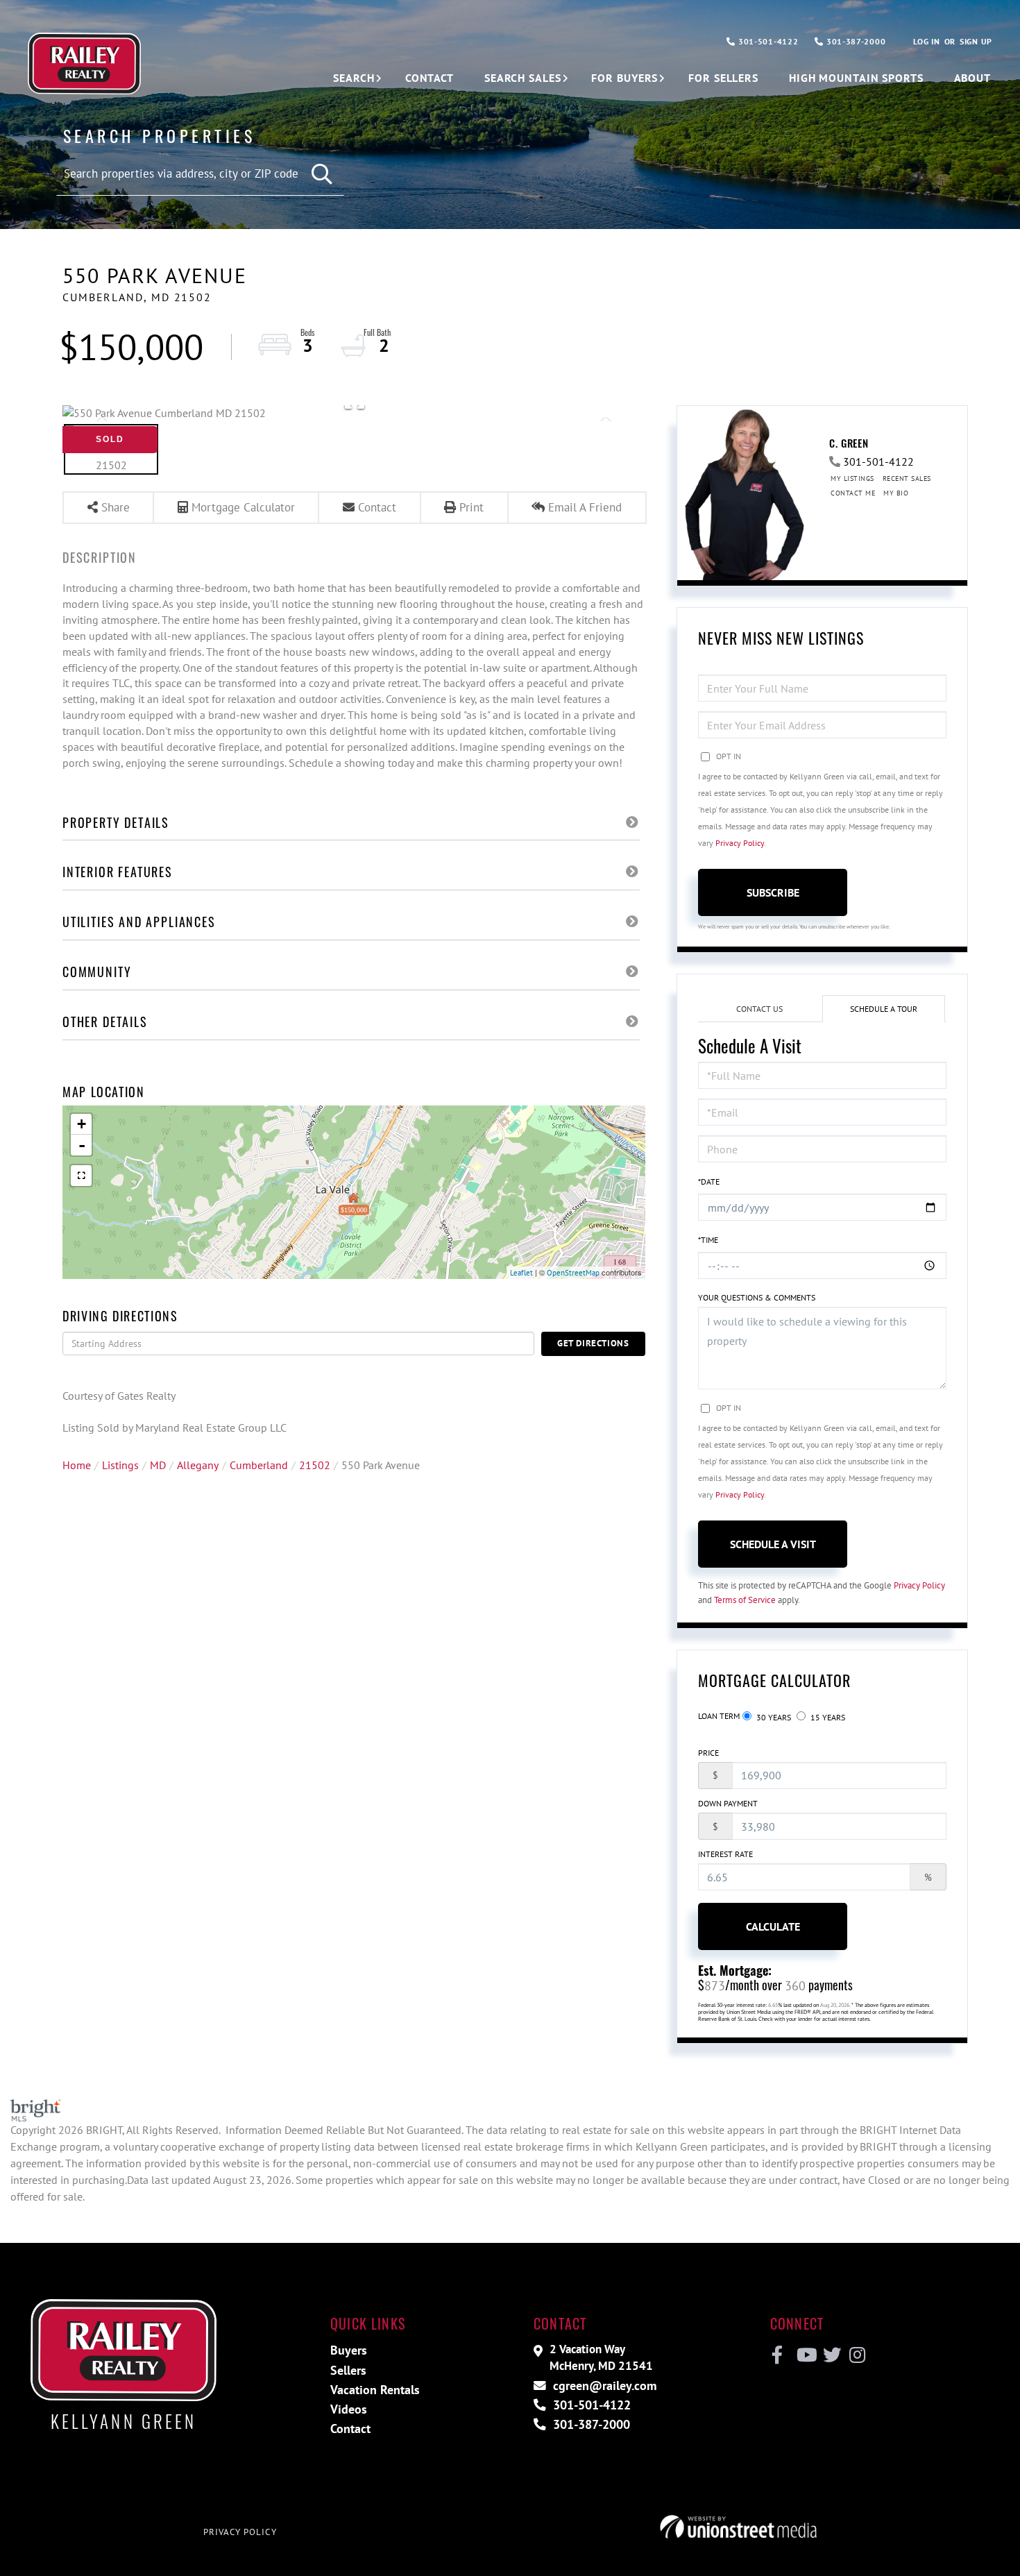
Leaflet (521, 1273)
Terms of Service (745, 1600)
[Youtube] (804, 2355)
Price (708, 1753)
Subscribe (773, 892)
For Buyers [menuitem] (624, 78)
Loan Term (719, 1716)
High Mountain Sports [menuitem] (856, 78)
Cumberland (259, 1465)
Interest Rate (725, 1854)
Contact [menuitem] (430, 78)
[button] (323, 175)
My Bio (896, 493)
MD (158, 1465)
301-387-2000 (855, 41)
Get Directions (593, 1343)
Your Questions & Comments (757, 1297)
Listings (120, 1465)
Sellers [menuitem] (348, 2370)
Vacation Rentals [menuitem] (375, 2390)
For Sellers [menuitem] (723, 78)
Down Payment (728, 1803)
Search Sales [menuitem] (523, 78)
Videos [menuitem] (349, 2409)
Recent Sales (907, 478)
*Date (709, 1181)
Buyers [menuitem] (349, 2350)
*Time (708, 1240)
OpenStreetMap (573, 1273)
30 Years (773, 1717)
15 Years (827, 1717)
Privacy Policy (740, 843)
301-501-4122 (767, 41)
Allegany (198, 1465)
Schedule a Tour (884, 1009)
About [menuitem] (972, 78)
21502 (315, 1465)
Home (77, 1465)
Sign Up (976, 41)
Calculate (773, 1926)
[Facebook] (777, 2355)
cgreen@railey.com (603, 2386)
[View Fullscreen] (81, 1176)
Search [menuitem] (354, 78)
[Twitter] (830, 2355)
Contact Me (853, 493)
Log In (926, 41)
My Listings (852, 478)
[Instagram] (857, 2355)
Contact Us (759, 1009)
